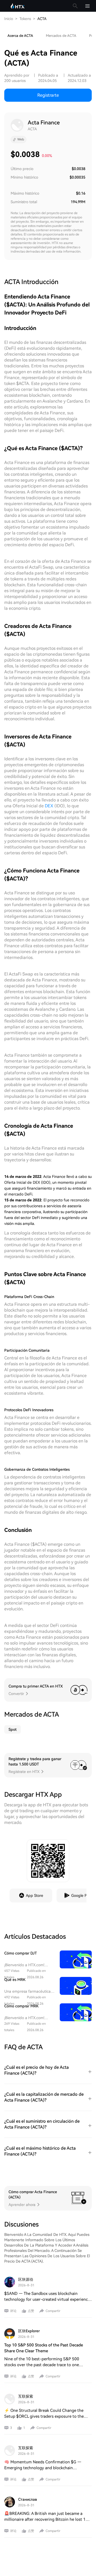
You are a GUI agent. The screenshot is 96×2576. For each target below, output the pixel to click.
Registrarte (48, 95)
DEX (49, 806)
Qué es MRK (15, 1980)
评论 (13, 2311)
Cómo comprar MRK (21, 2006)
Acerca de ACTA (20, 36)
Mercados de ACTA (61, 36)
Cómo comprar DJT (21, 1953)
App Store (35, 1895)
